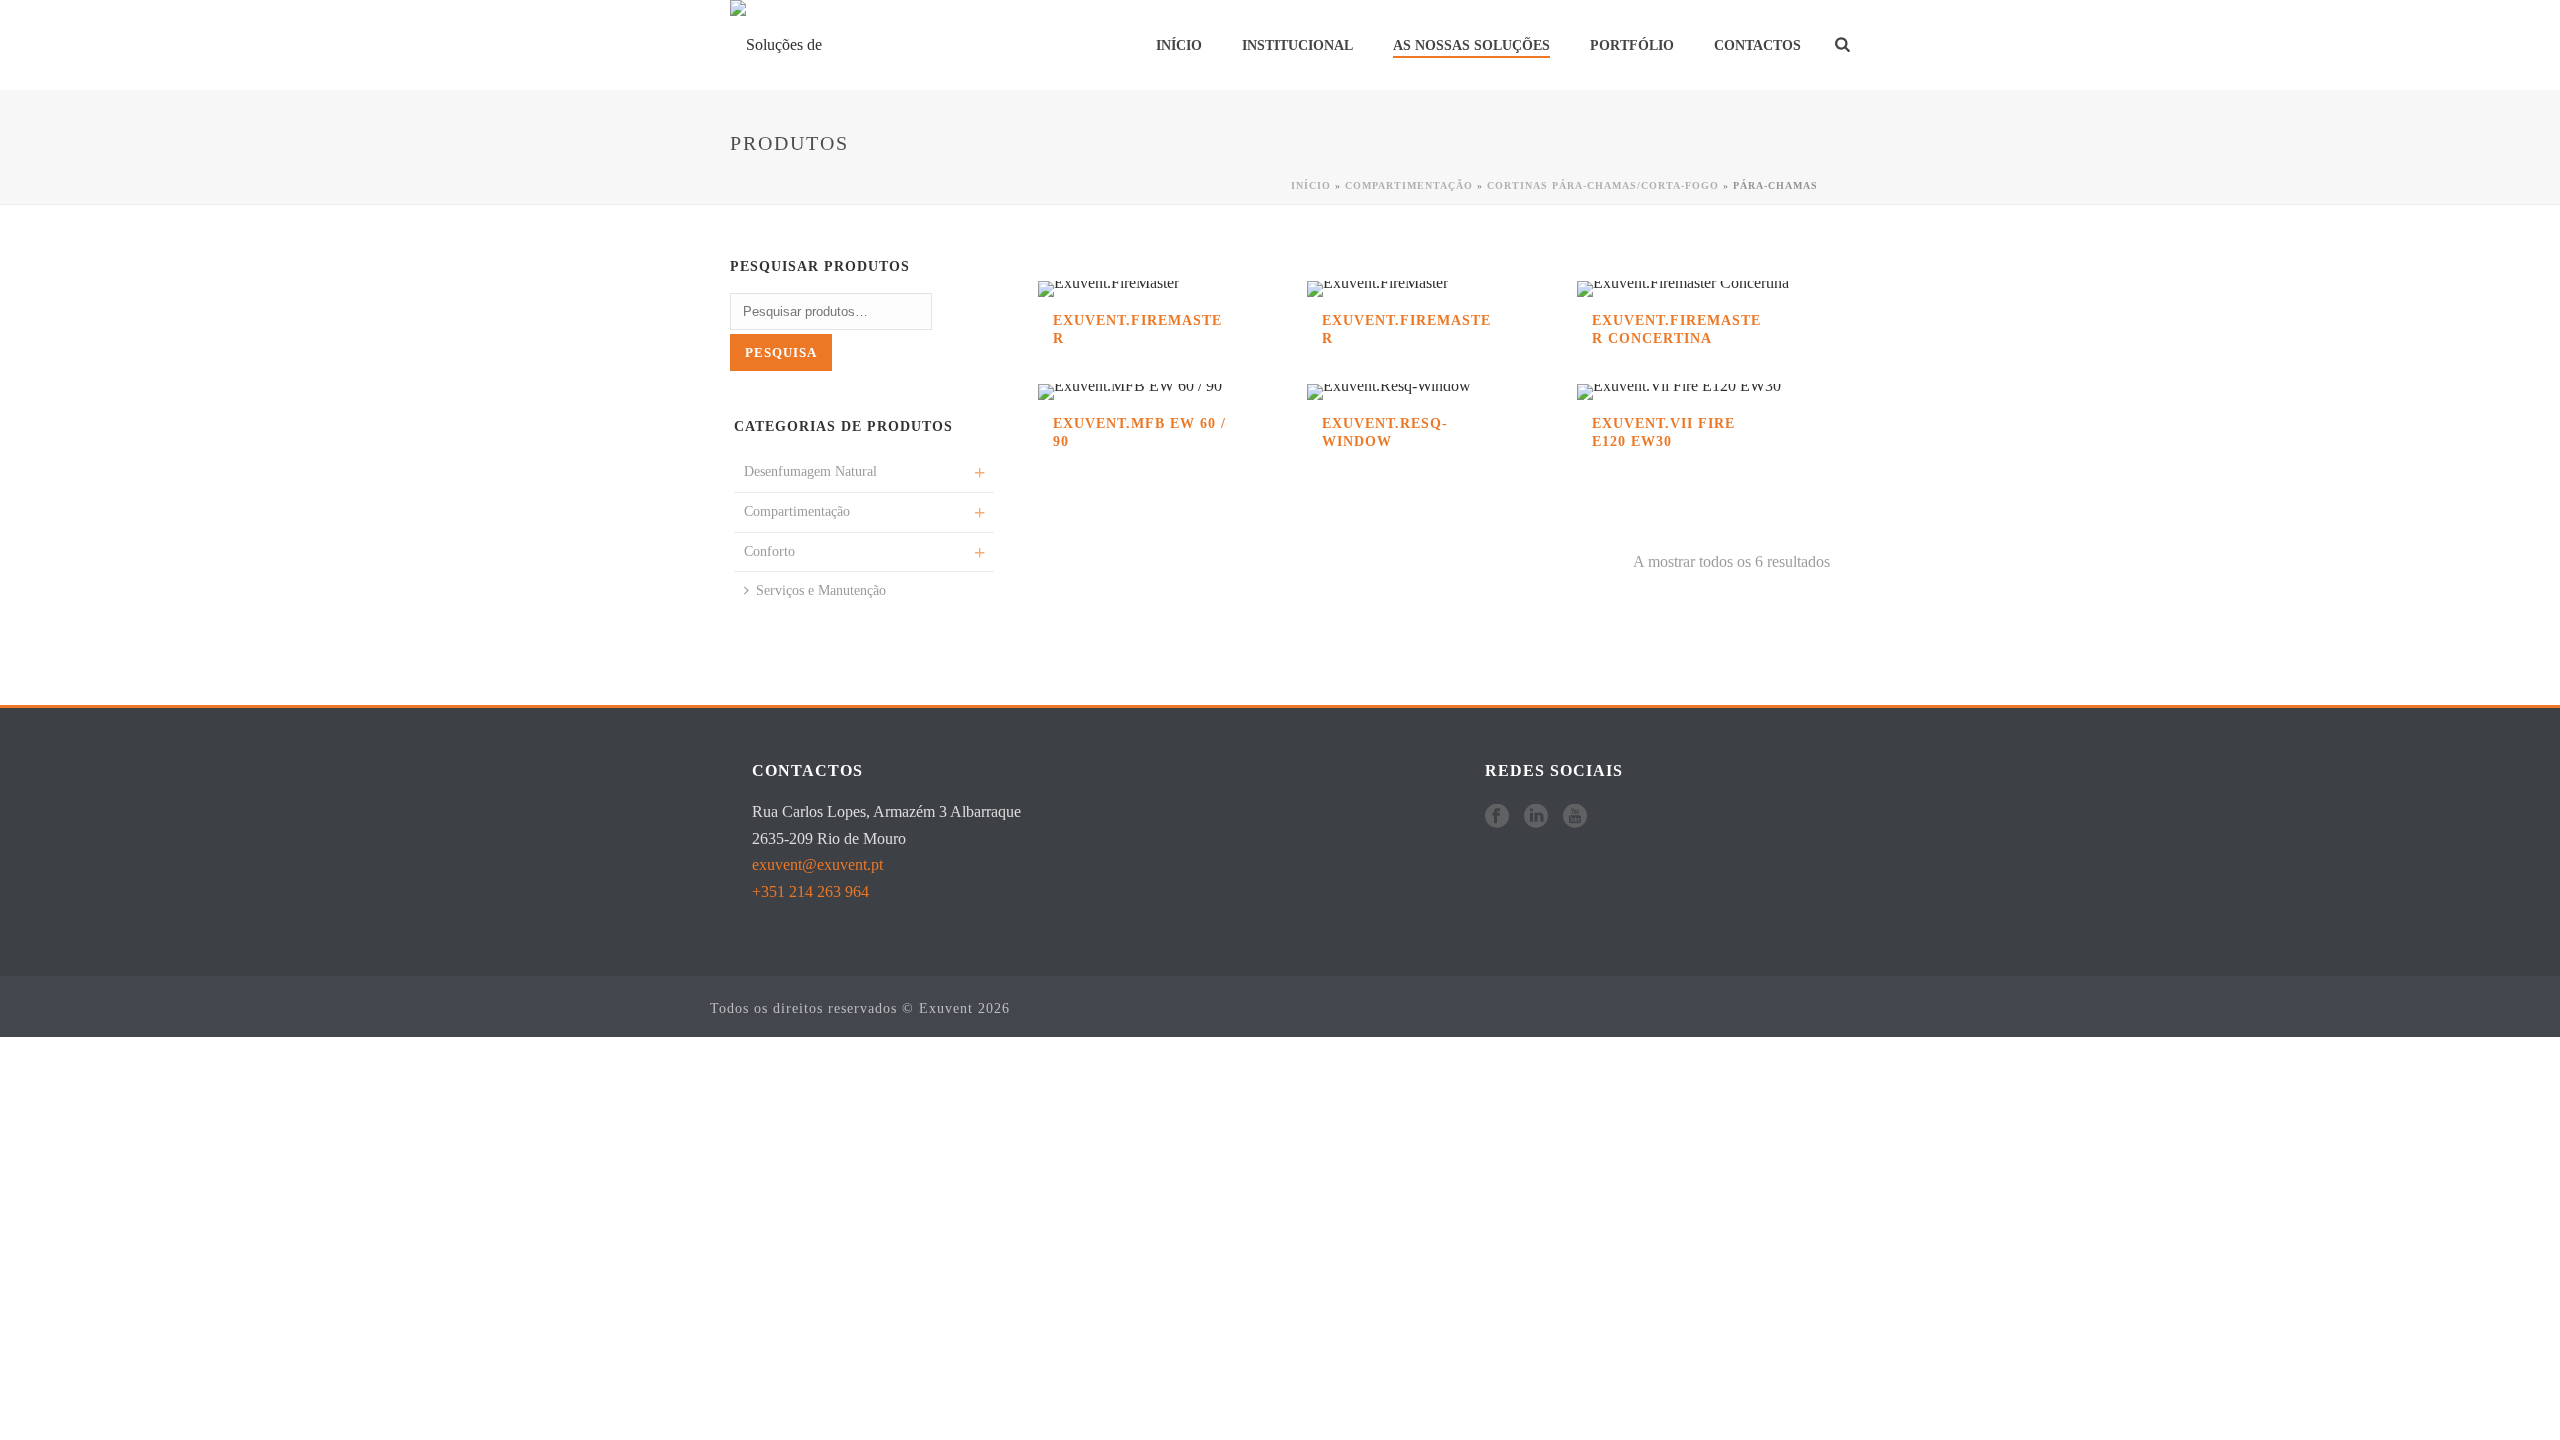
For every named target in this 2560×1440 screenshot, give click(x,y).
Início (1179, 45)
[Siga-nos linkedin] (1536, 817)
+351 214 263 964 (810, 891)
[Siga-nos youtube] (1575, 817)
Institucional (1297, 45)
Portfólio (1632, 45)
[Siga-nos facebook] (1497, 817)
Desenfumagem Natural (810, 471)
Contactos (1757, 45)
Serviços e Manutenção (821, 590)
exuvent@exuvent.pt (817, 864)
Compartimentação (1409, 185)
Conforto (769, 551)
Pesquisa (781, 352)
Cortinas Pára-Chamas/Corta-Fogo (1603, 185)
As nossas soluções (1471, 45)
